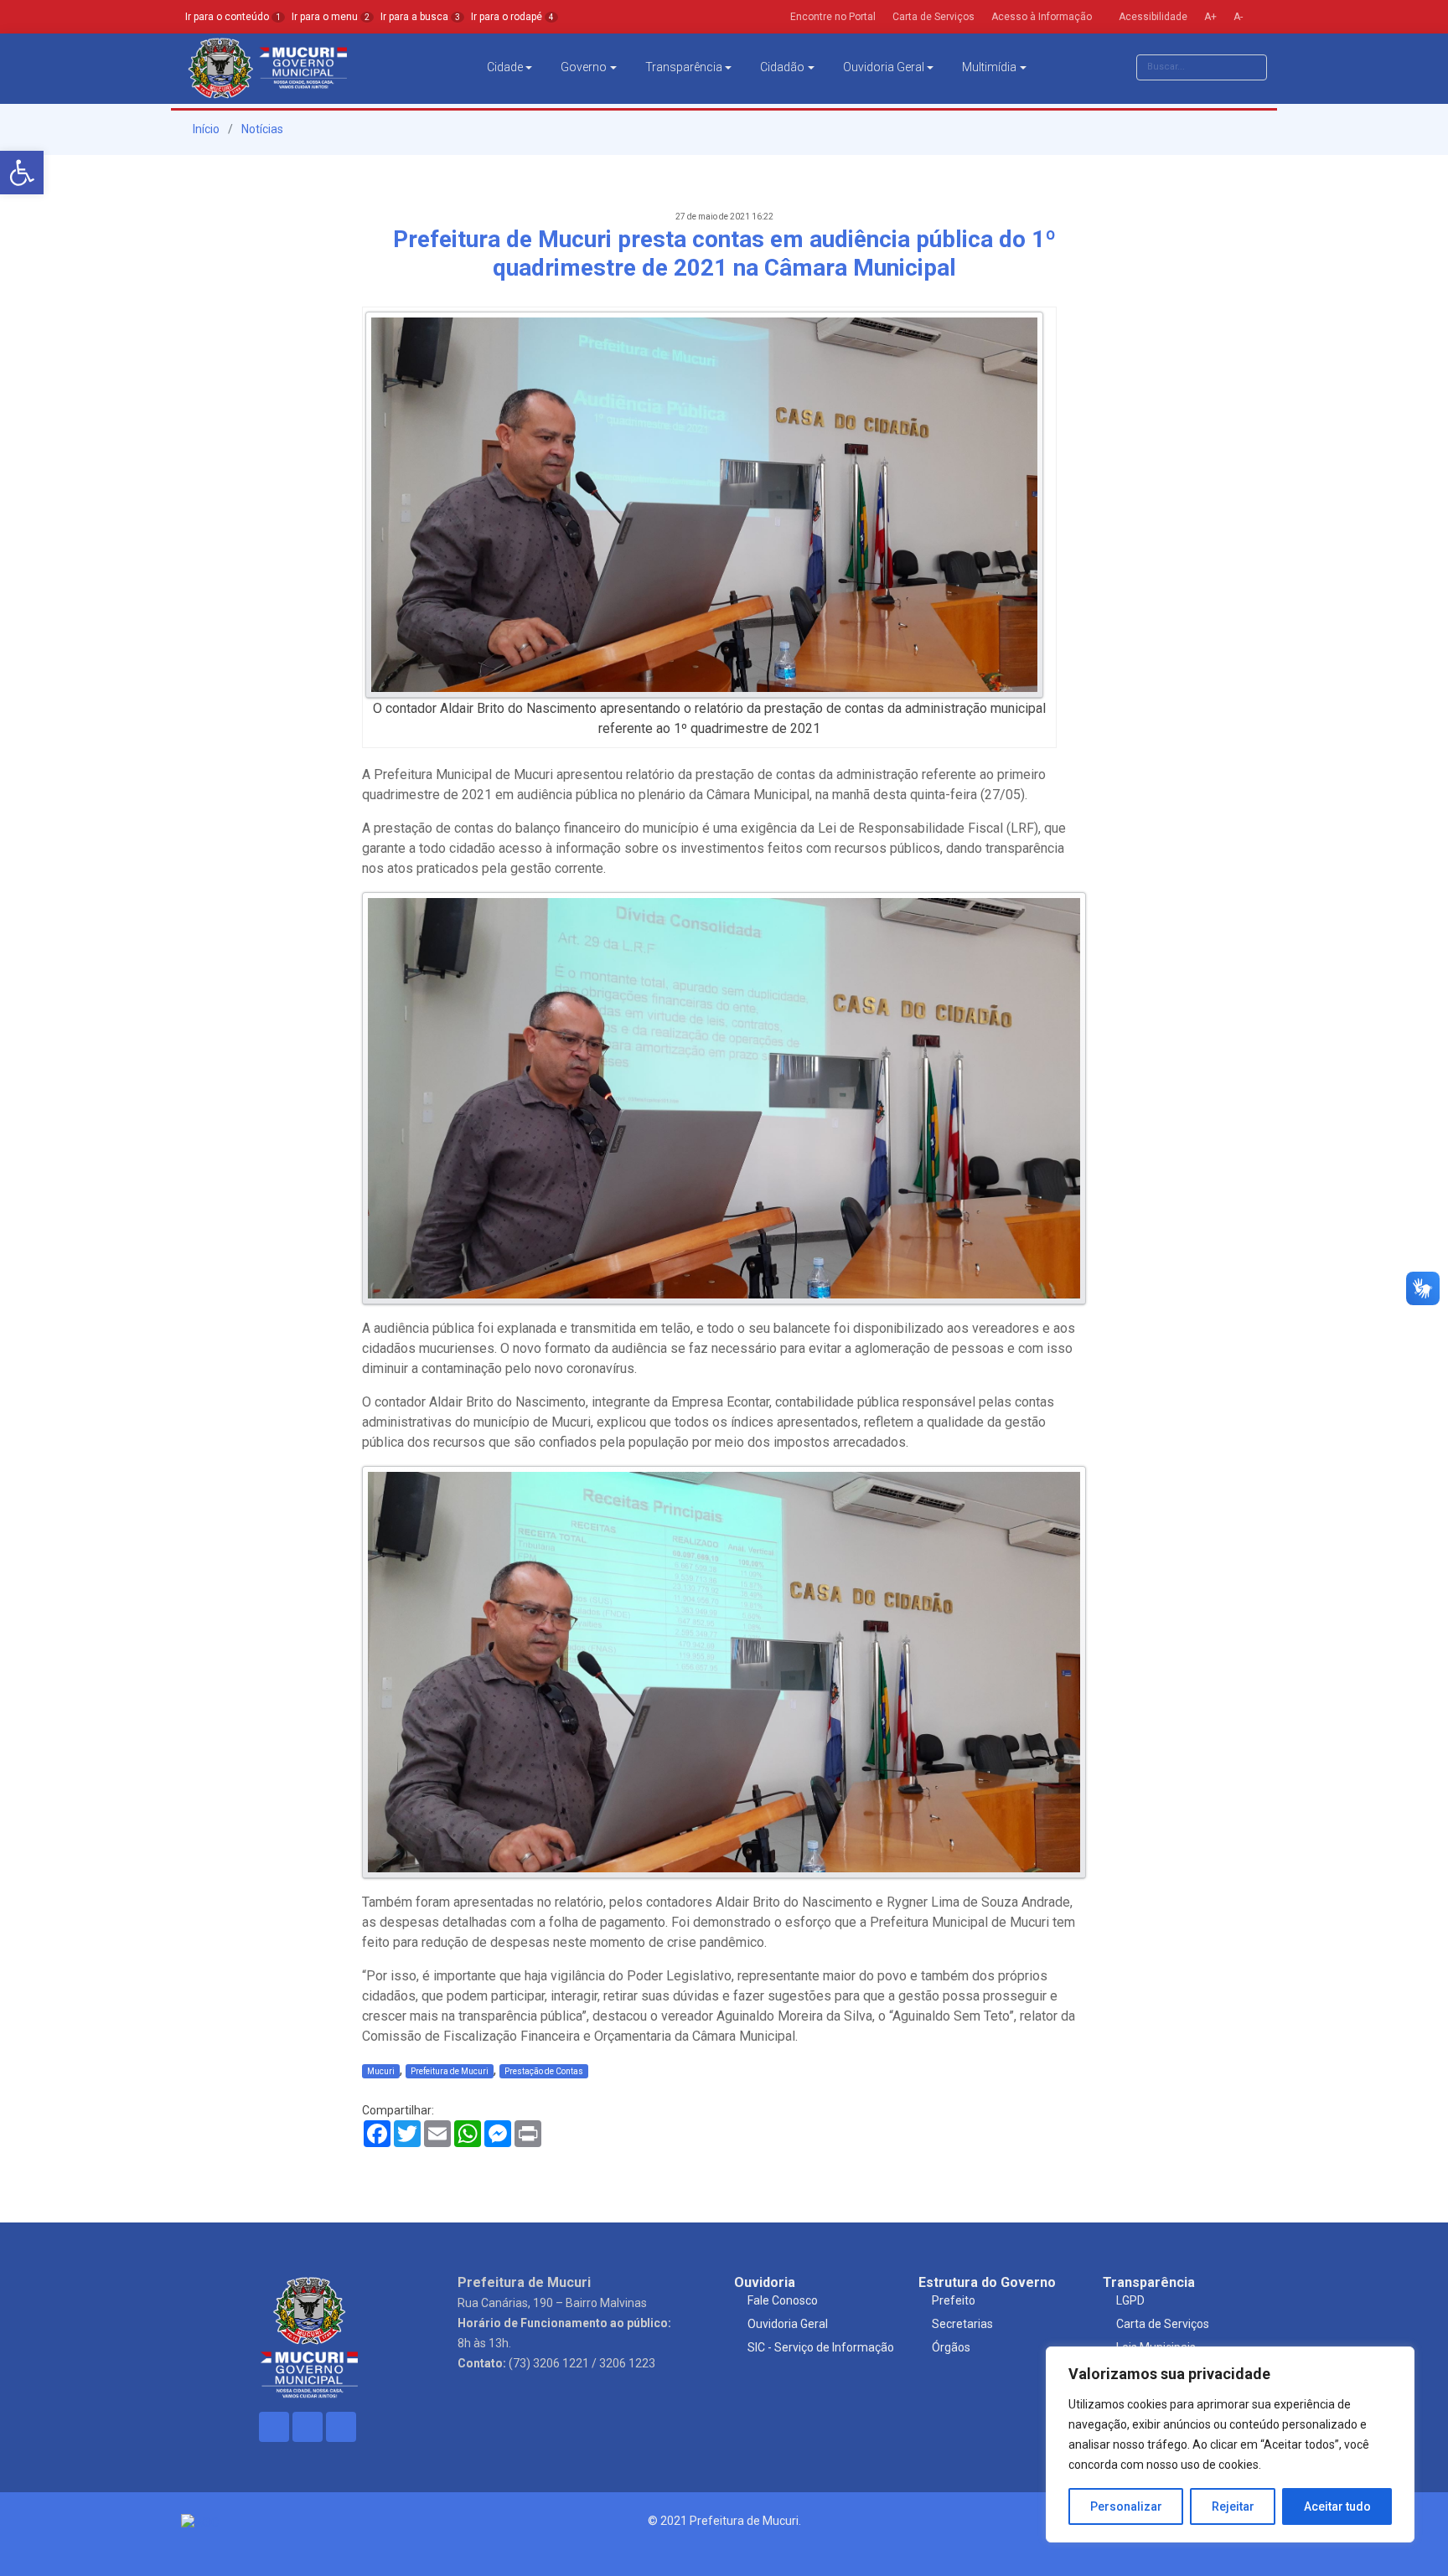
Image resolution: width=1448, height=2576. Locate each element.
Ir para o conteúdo (233, 17)
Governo (584, 67)
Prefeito (954, 2300)
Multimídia (989, 67)
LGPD (1130, 2300)
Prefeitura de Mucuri (450, 2071)
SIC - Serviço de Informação (821, 2347)
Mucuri (381, 2071)
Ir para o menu (331, 17)
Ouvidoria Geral (884, 67)
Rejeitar (1233, 2506)
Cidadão (782, 67)
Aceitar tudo (1337, 2506)
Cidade (505, 67)
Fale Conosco (783, 2300)
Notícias (262, 129)
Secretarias (962, 2324)
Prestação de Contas (544, 2071)
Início (205, 129)
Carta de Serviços (1163, 2324)
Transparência (684, 67)
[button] (22, 173)
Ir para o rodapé (512, 17)
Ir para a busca (420, 17)
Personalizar (1126, 2506)
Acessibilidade (1152, 17)
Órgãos (951, 2347)
